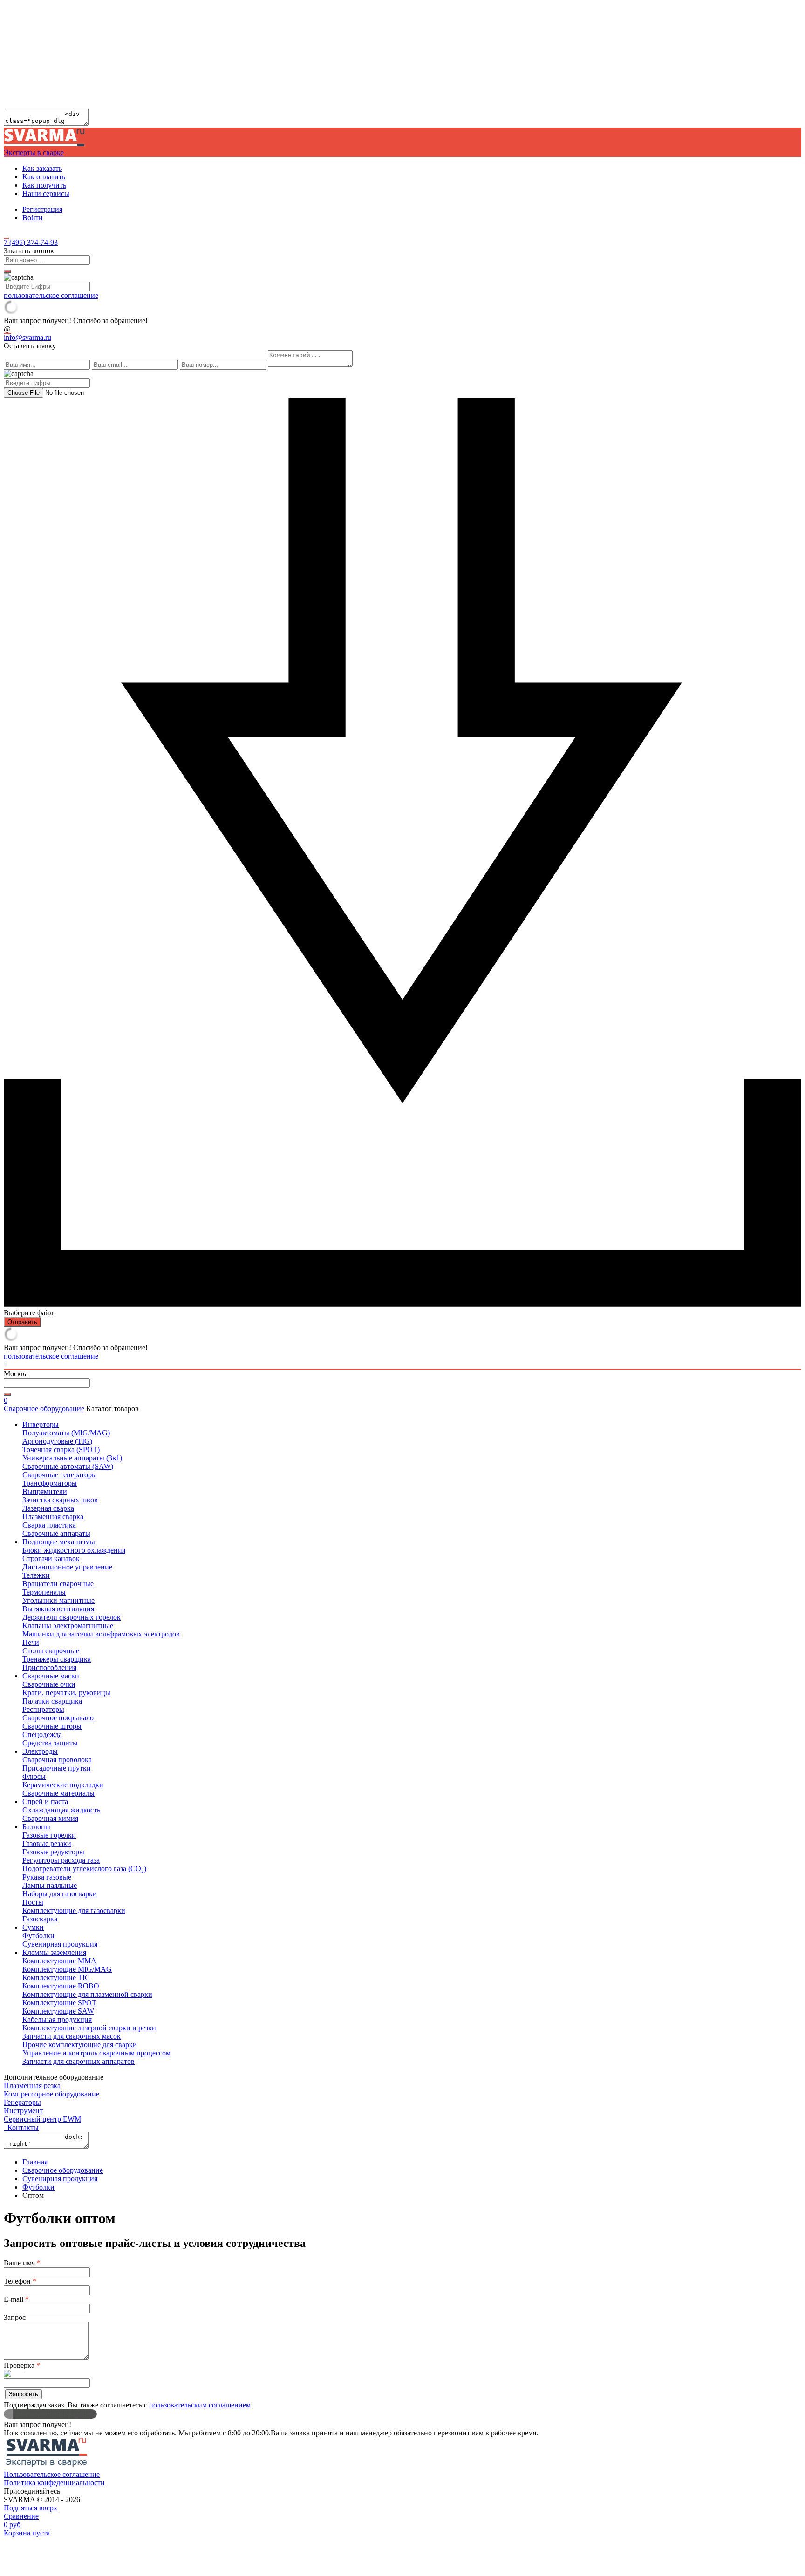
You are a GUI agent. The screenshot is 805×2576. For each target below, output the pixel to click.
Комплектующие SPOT (59, 2003)
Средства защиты (50, 1743)
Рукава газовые (47, 1877)
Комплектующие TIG (56, 1978)
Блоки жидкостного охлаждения (74, 1550)
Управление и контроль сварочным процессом (96, 2053)
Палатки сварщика (52, 1701)
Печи (31, 1642)
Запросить (24, 2394)
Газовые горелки (49, 1835)
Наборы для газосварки (60, 1894)
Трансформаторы (50, 1483)
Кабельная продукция (57, 2019)
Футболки (38, 1936)
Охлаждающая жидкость (61, 1810)
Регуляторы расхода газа (61, 1860)
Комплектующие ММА (59, 1961)
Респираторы (43, 1709)
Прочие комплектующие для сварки (80, 2045)
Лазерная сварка (48, 1508)
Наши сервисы (46, 193)
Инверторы (41, 1424)
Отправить (22, 1322)
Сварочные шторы (52, 1726)
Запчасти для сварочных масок (72, 2036)
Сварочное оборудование (44, 1409)
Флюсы (34, 1776)
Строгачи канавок (51, 1558)
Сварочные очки (49, 1684)
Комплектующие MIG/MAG (67, 1969)
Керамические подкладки (63, 1785)
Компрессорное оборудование (51, 2094)
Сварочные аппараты (56, 1533)
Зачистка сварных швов (60, 1500)
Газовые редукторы (53, 1852)
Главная (35, 2162)
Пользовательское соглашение (52, 2474)
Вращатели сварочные (58, 1584)
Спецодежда (42, 1734)
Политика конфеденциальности (54, 2483)
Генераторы (22, 2102)
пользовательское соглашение (51, 295)
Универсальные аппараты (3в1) (72, 1458)
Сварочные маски (51, 1676)
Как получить (44, 185)
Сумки (33, 1927)
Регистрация (42, 209)
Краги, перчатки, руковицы (66, 1693)
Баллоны (36, 1827)
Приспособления (49, 1667)
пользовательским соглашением (200, 2405)
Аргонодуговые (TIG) (57, 1441)
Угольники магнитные (58, 1600)
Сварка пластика (49, 1525)
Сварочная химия (50, 1818)
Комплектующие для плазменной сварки (87, 1994)
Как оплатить (44, 177)
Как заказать (42, 168)
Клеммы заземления (54, 1952)
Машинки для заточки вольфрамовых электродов (101, 1634)
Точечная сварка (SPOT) (61, 1450)
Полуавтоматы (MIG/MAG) (66, 1433)
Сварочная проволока (57, 1760)
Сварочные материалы (58, 1793)
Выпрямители (45, 1491)
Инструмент (23, 2111)
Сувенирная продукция (60, 1944)
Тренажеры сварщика (57, 1659)
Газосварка (40, 1919)
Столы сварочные (51, 1651)
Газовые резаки (47, 1843)
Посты (33, 1902)
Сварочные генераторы (60, 1475)
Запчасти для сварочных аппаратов (78, 2061)
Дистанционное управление (67, 1567)
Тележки (36, 1575)
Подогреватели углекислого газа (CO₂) (84, 1869)
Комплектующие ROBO (61, 1986)
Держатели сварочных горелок (72, 1617)
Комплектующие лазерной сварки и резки (89, 2028)
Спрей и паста (45, 1802)
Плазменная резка (32, 2086)
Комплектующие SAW (58, 2011)
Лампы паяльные (50, 1885)
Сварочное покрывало (58, 1718)
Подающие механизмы (59, 1542)
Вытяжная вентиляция (58, 1609)
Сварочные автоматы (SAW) (68, 1466)
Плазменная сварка (53, 1517)
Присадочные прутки (57, 1768)
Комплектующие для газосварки (74, 1910)
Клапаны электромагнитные (68, 1626)
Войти (33, 218)
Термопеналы (44, 1592)
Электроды (40, 1751)
